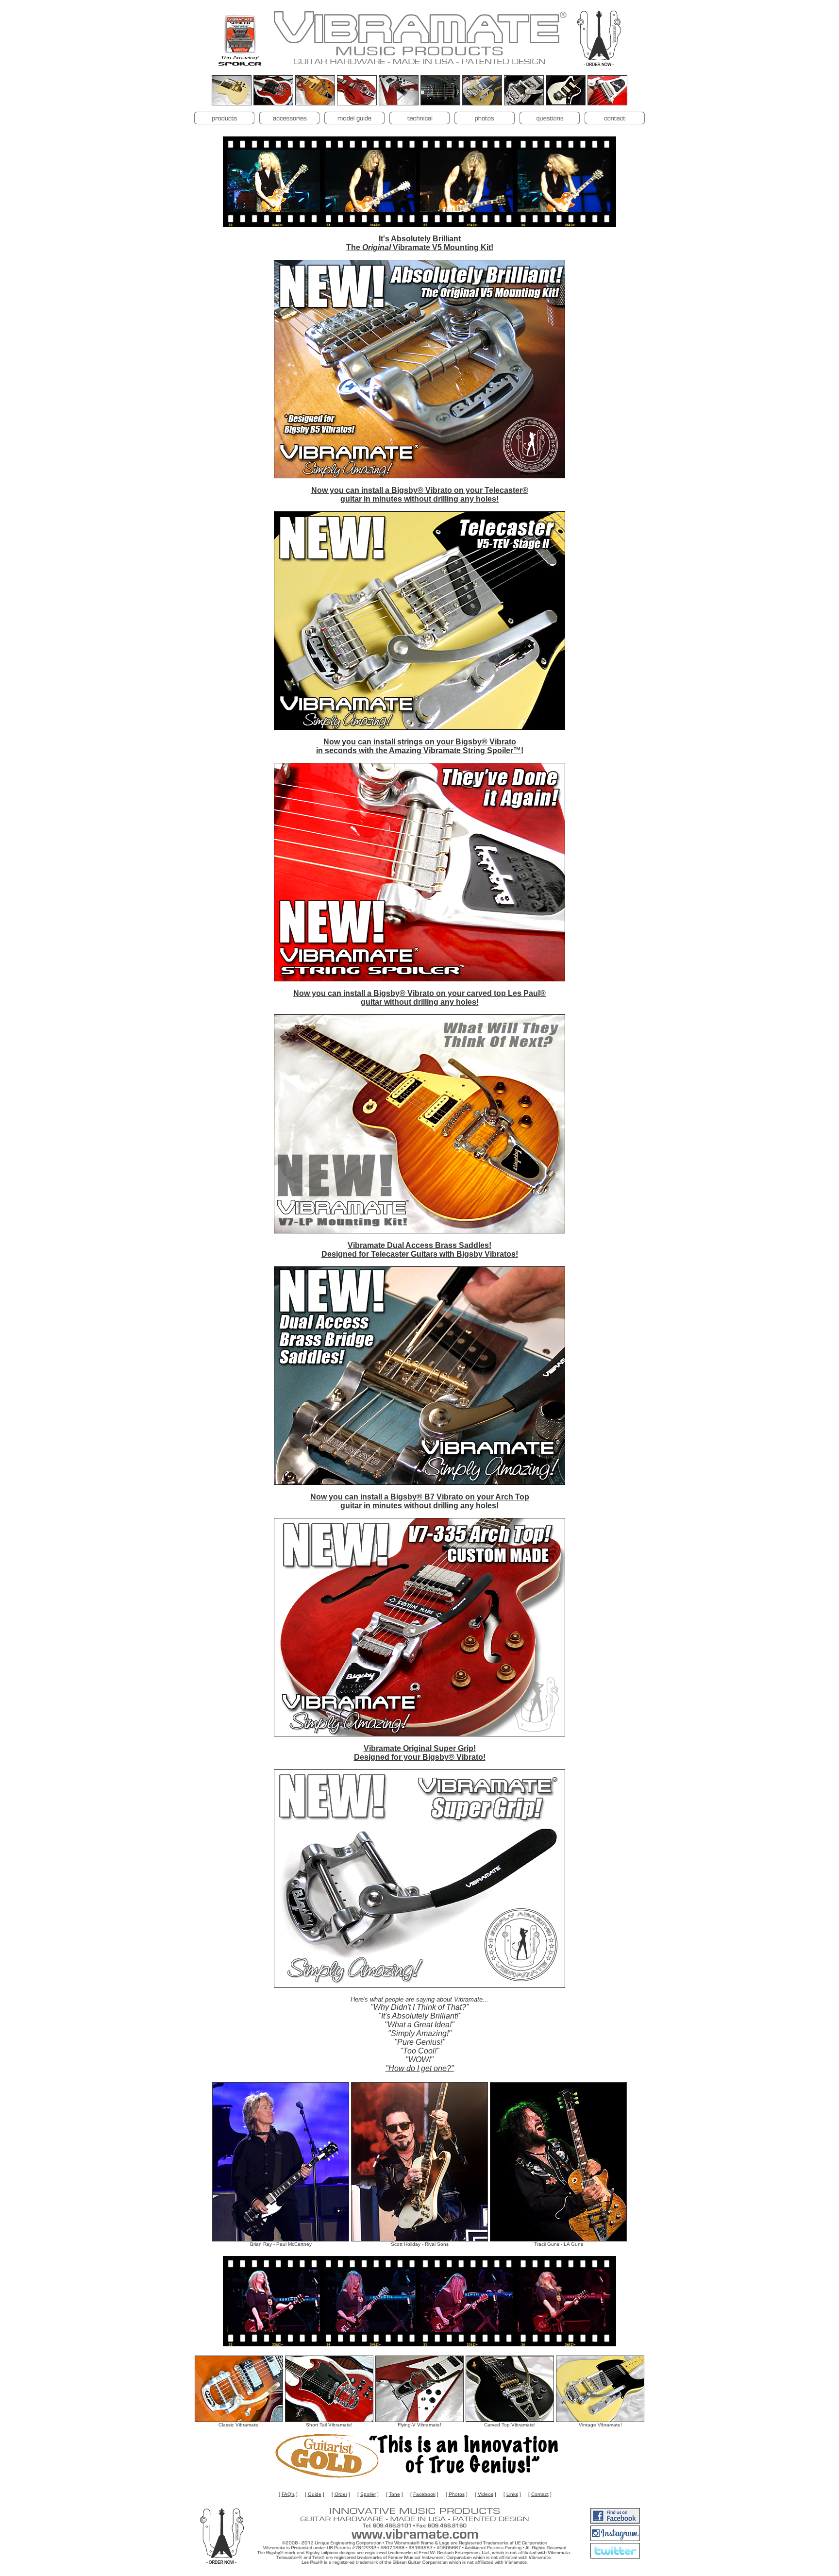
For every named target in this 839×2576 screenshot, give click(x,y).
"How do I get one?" (420, 2068)
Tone (394, 2494)
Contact (540, 2494)
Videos (486, 2494)
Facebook (424, 2494)
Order (341, 2494)
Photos (457, 2494)
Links (512, 2494)
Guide (315, 2494)
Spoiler (368, 2494)
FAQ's (288, 2494)
